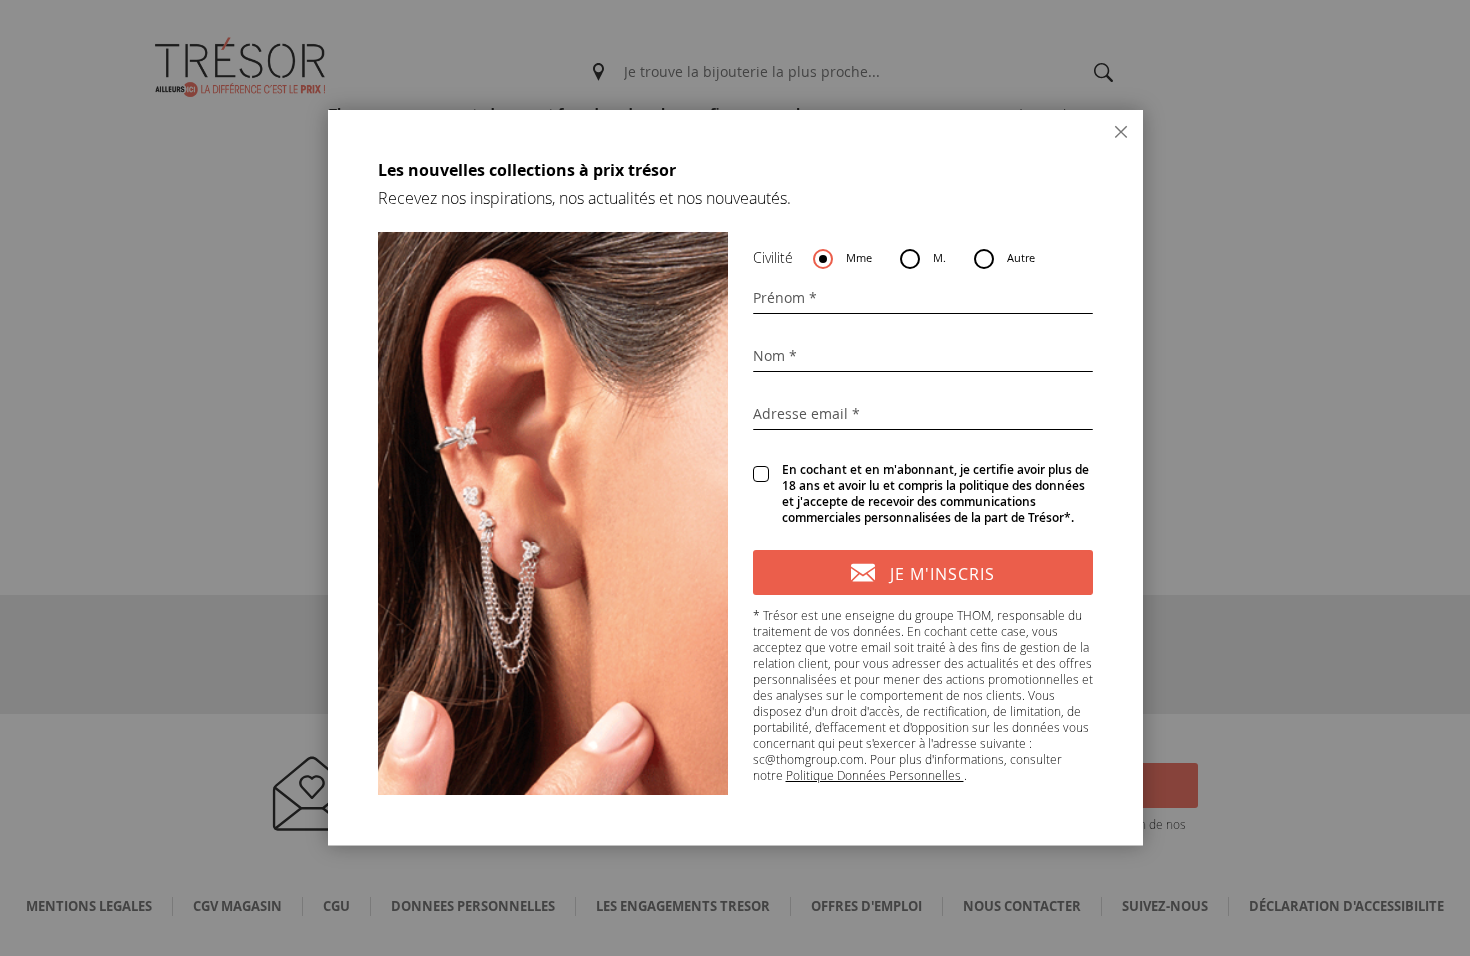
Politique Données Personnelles (875, 775)
